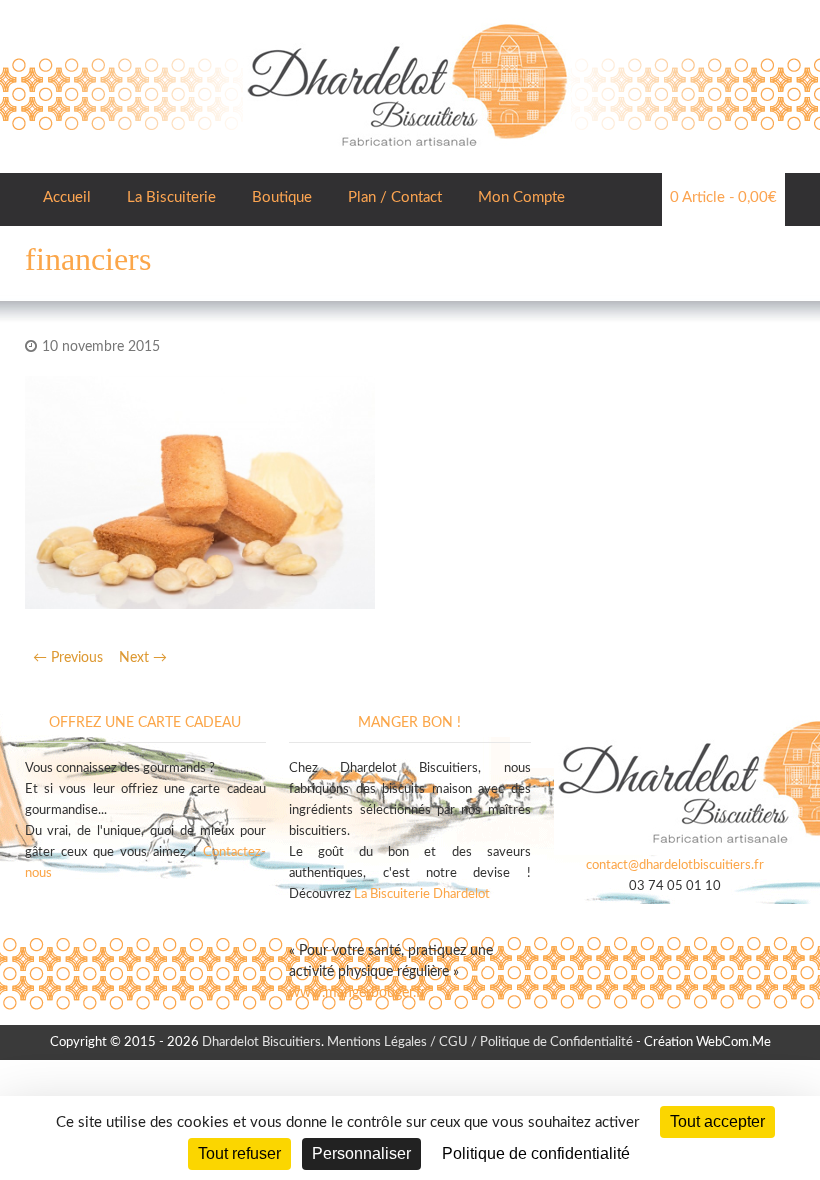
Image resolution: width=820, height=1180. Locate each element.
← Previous (68, 658)
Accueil (67, 197)
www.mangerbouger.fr (357, 993)
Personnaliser (361, 1153)
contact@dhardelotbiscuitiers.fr (675, 865)
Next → (143, 658)
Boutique (282, 197)
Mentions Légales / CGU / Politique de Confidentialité (480, 1042)
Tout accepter (717, 1121)
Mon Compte (521, 197)
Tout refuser (239, 1153)
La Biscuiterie (171, 197)
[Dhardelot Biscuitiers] (407, 20)
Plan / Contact (395, 197)
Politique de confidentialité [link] (536, 1153)
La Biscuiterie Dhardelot (422, 894)
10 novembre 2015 (101, 347)
